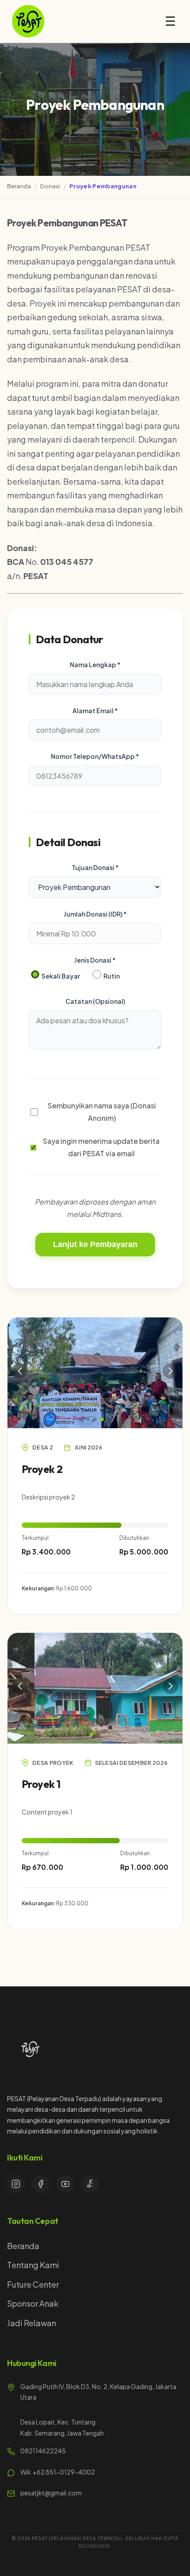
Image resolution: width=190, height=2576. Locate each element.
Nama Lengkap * (95, 664)
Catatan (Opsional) (95, 1001)
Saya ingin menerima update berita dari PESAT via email (101, 1147)
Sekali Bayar (60, 976)
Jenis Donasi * (95, 960)
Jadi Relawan (32, 2323)
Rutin (111, 976)
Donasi (50, 186)
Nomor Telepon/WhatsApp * (95, 756)
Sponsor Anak (33, 2303)
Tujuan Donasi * (95, 867)
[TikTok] (90, 2184)
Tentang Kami (33, 2265)
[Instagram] (16, 2184)
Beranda (19, 186)
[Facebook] (41, 2184)
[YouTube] (65, 2184)
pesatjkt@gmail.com (51, 2493)
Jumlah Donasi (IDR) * (95, 914)
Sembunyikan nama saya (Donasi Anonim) (102, 1112)
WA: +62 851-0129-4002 (58, 2472)
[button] (88, 1419)
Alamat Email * (95, 711)
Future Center (33, 2284)
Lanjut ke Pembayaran (95, 1244)
